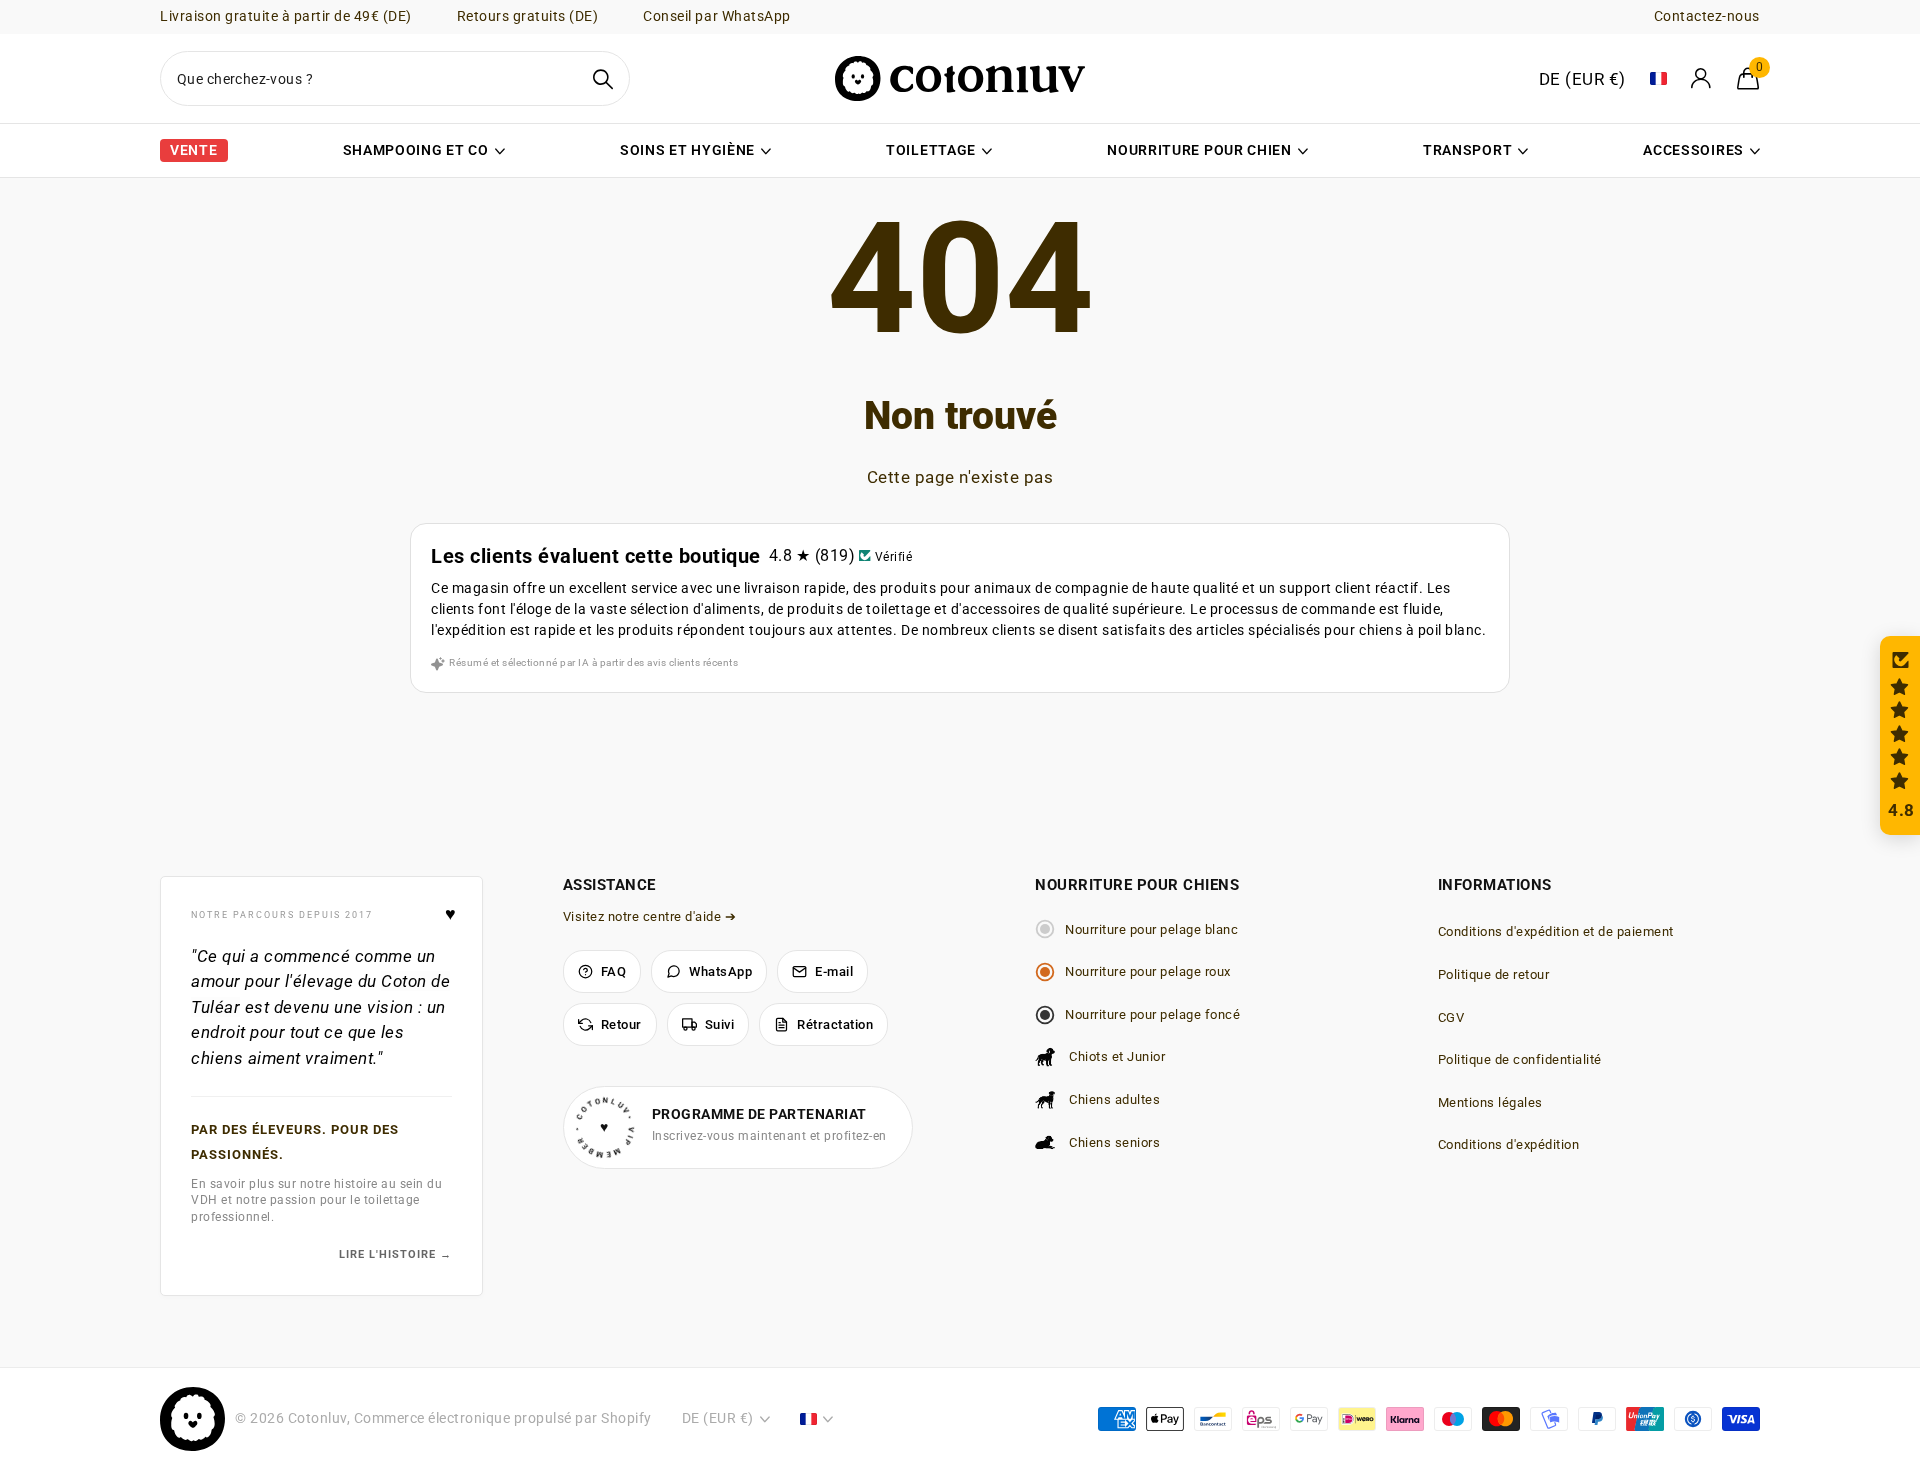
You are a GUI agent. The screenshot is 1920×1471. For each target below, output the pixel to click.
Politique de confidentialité (1520, 1059)
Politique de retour (1494, 974)
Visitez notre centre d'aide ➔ (650, 916)
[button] (1900, 735)
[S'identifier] (1702, 78)
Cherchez (602, 78)
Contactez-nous (1707, 16)
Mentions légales (1490, 1102)
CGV (1451, 1017)
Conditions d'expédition (1509, 1144)
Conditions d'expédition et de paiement (1556, 931)
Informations (1495, 885)
